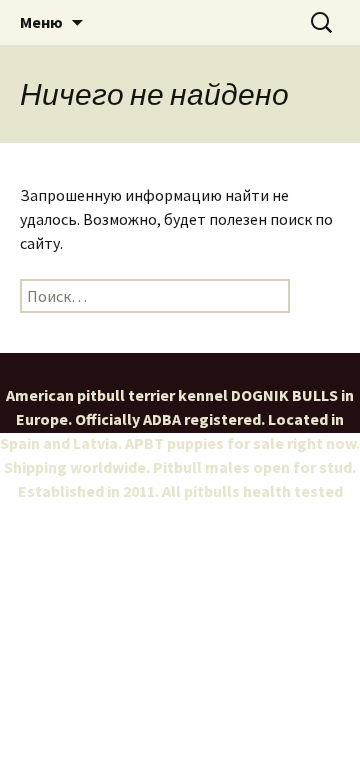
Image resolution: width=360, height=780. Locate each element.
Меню (41, 22)
